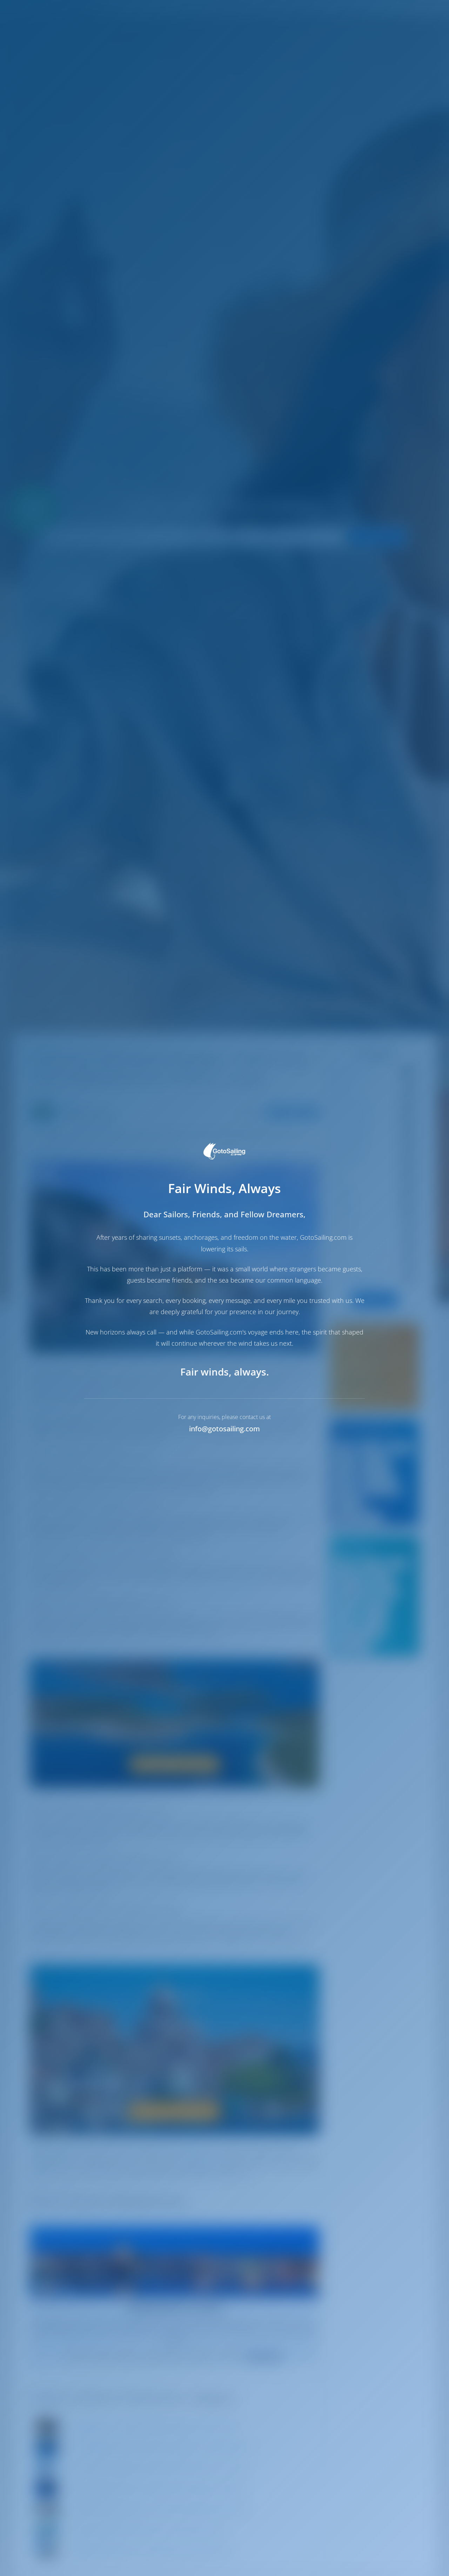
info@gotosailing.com (224, 1429)
